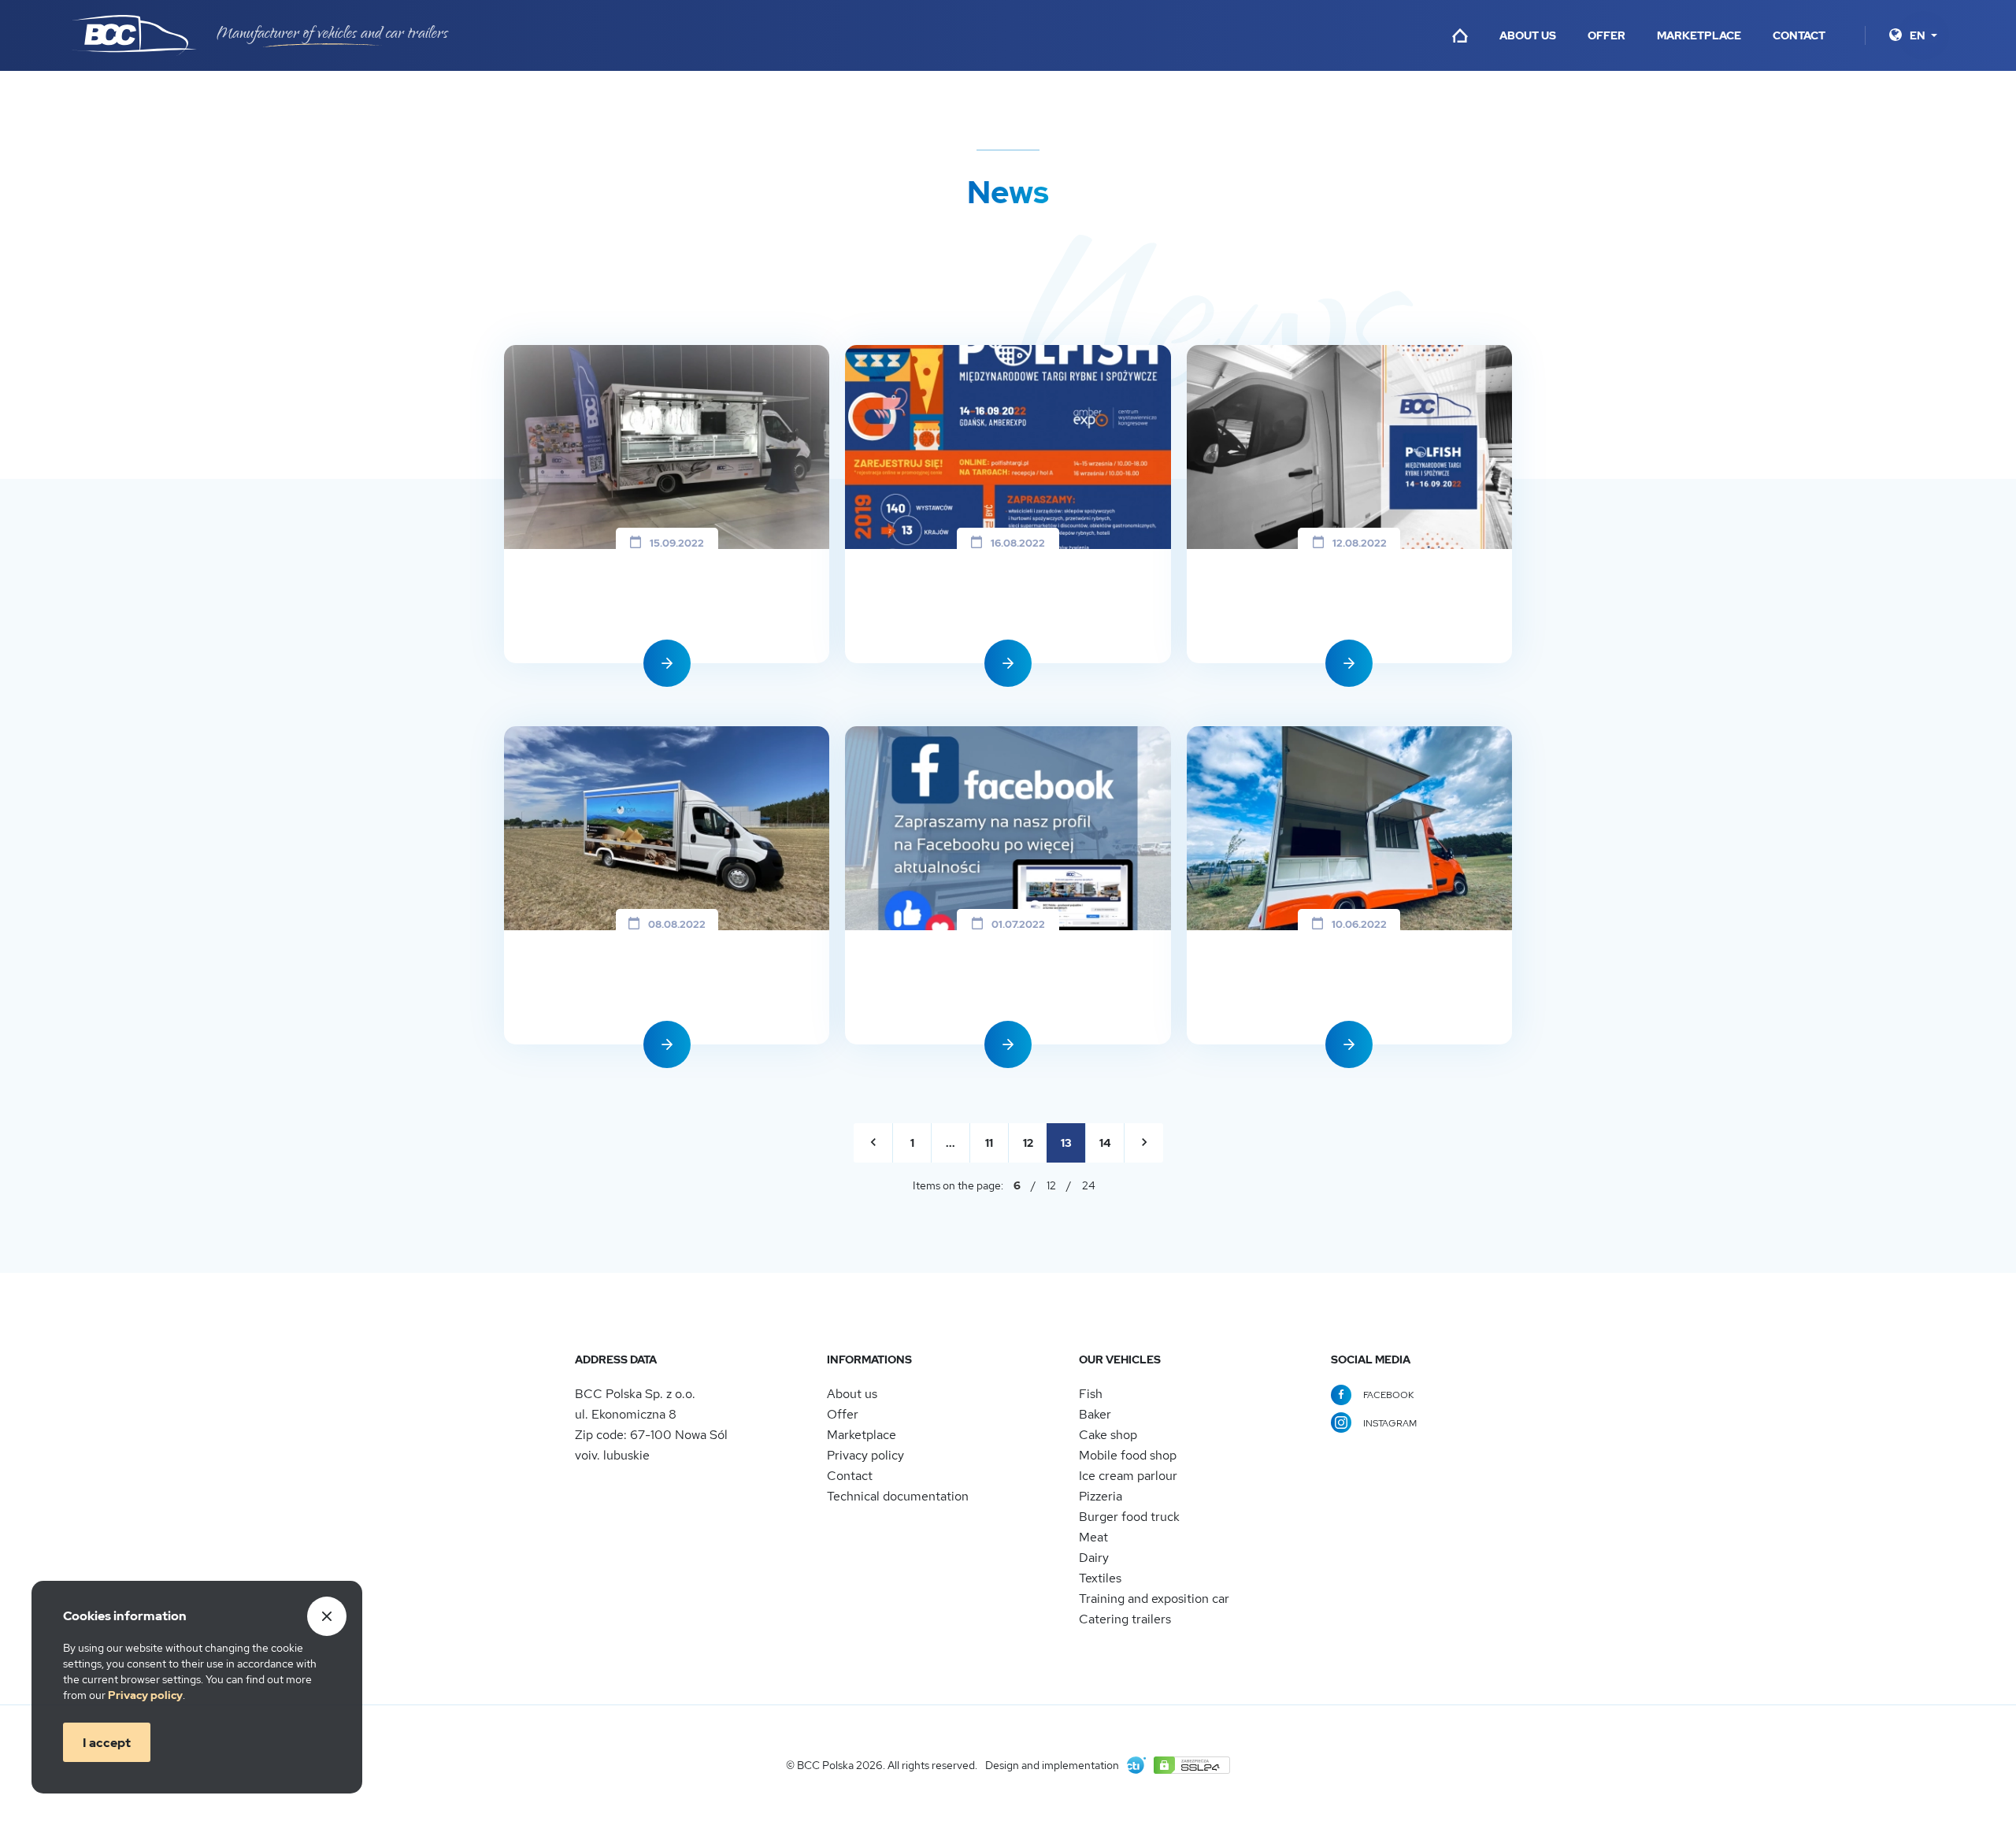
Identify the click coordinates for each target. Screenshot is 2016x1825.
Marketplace (1699, 35)
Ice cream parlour (1128, 1476)
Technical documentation (898, 1496)
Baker (1095, 1414)
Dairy (1094, 1558)
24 (1089, 1185)
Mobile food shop (1128, 1455)
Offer (1606, 35)
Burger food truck (1129, 1517)
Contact (1799, 35)
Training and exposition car (1154, 1599)
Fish (1091, 1394)
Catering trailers (1125, 1619)
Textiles (1100, 1578)
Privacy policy (865, 1455)
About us (1528, 35)
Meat (1093, 1537)
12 (1051, 1185)
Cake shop (1108, 1435)
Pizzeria (1101, 1496)
